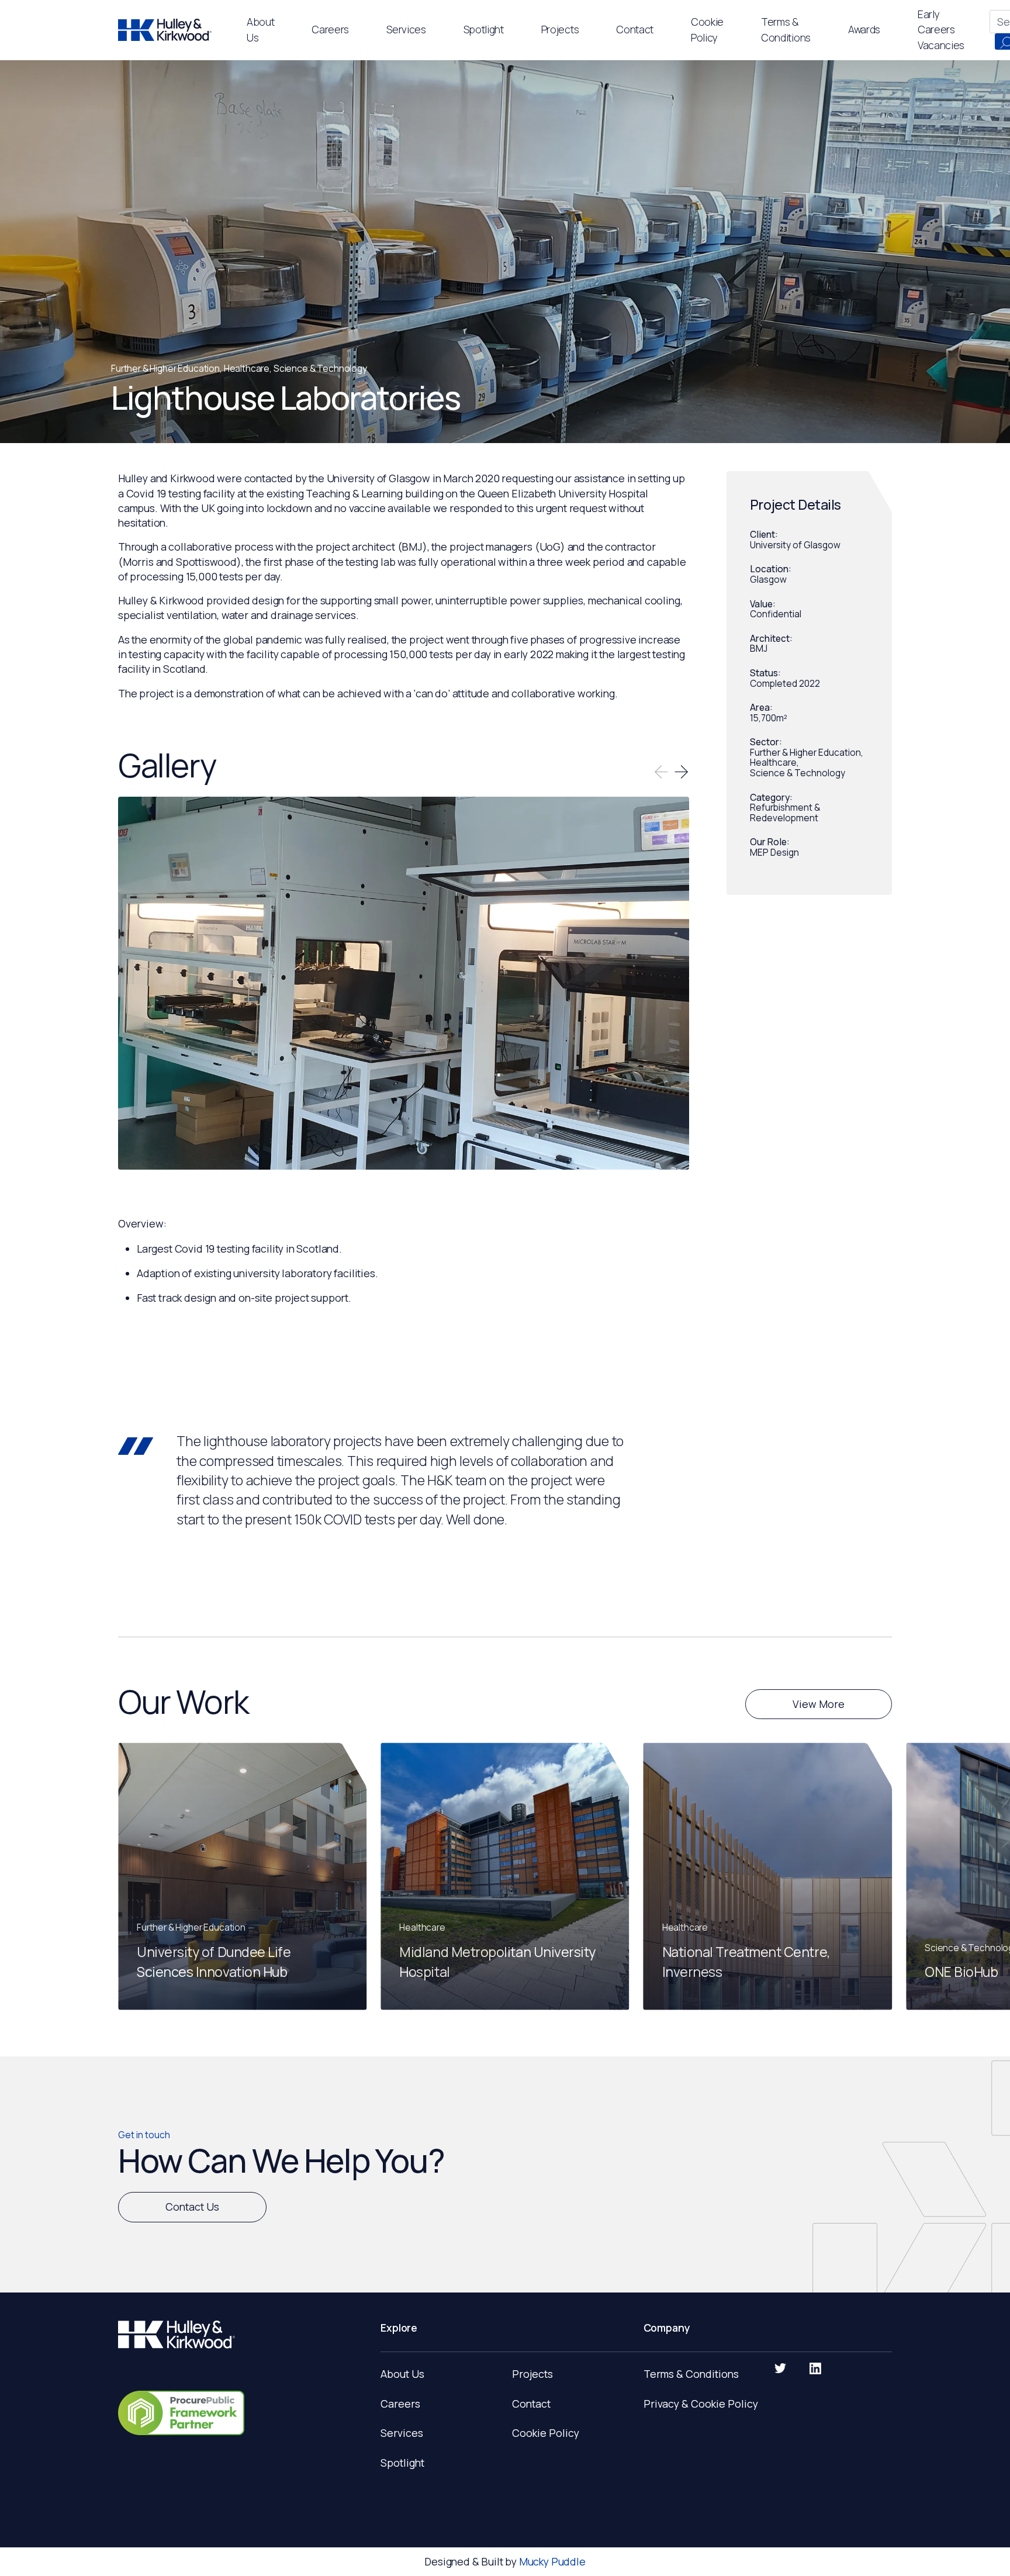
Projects (560, 29)
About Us (402, 2374)
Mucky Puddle (552, 2561)
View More (819, 1704)
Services (406, 29)
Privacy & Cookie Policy (701, 2404)
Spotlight (484, 29)
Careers (400, 2404)
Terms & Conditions (691, 2374)
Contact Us (192, 2207)
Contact (531, 2404)
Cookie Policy (546, 2433)
